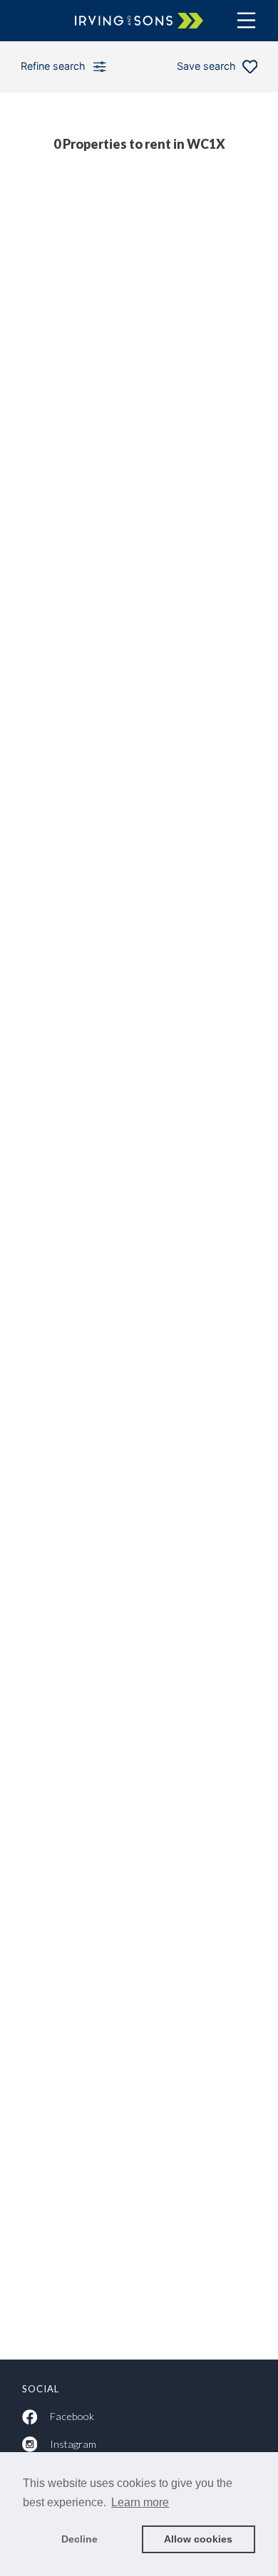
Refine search (53, 66)
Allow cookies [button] (198, 2539)
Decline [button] (79, 2539)
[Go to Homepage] (139, 20)
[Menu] (246, 20)
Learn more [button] (140, 2502)
